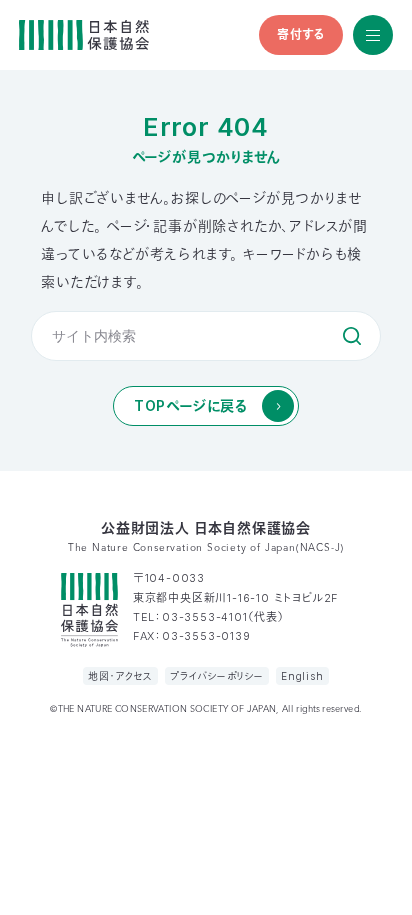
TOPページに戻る (191, 405)
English (302, 676)
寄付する (301, 34)
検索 (352, 336)
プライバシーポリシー (217, 676)
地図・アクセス (120, 676)
